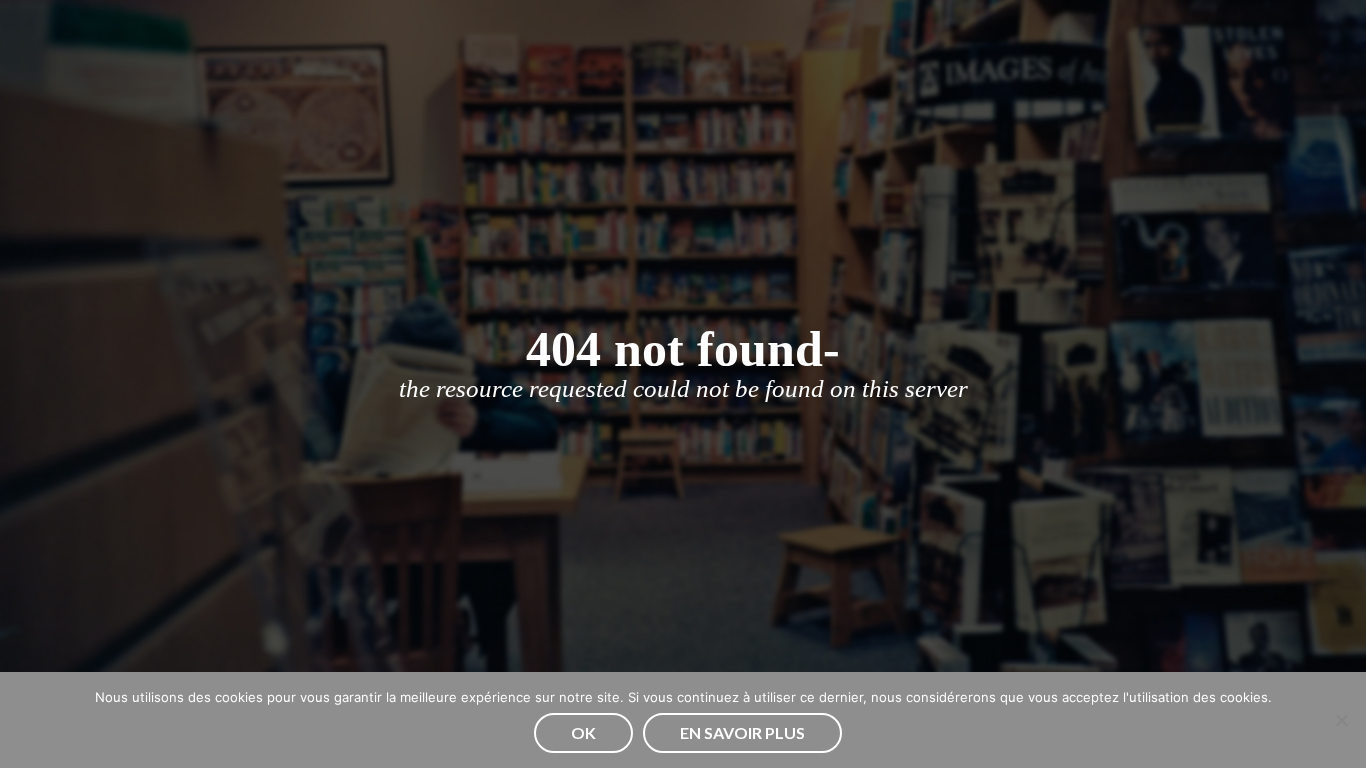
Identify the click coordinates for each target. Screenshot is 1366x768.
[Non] (1341, 720)
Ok (583, 732)
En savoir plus (742, 732)
